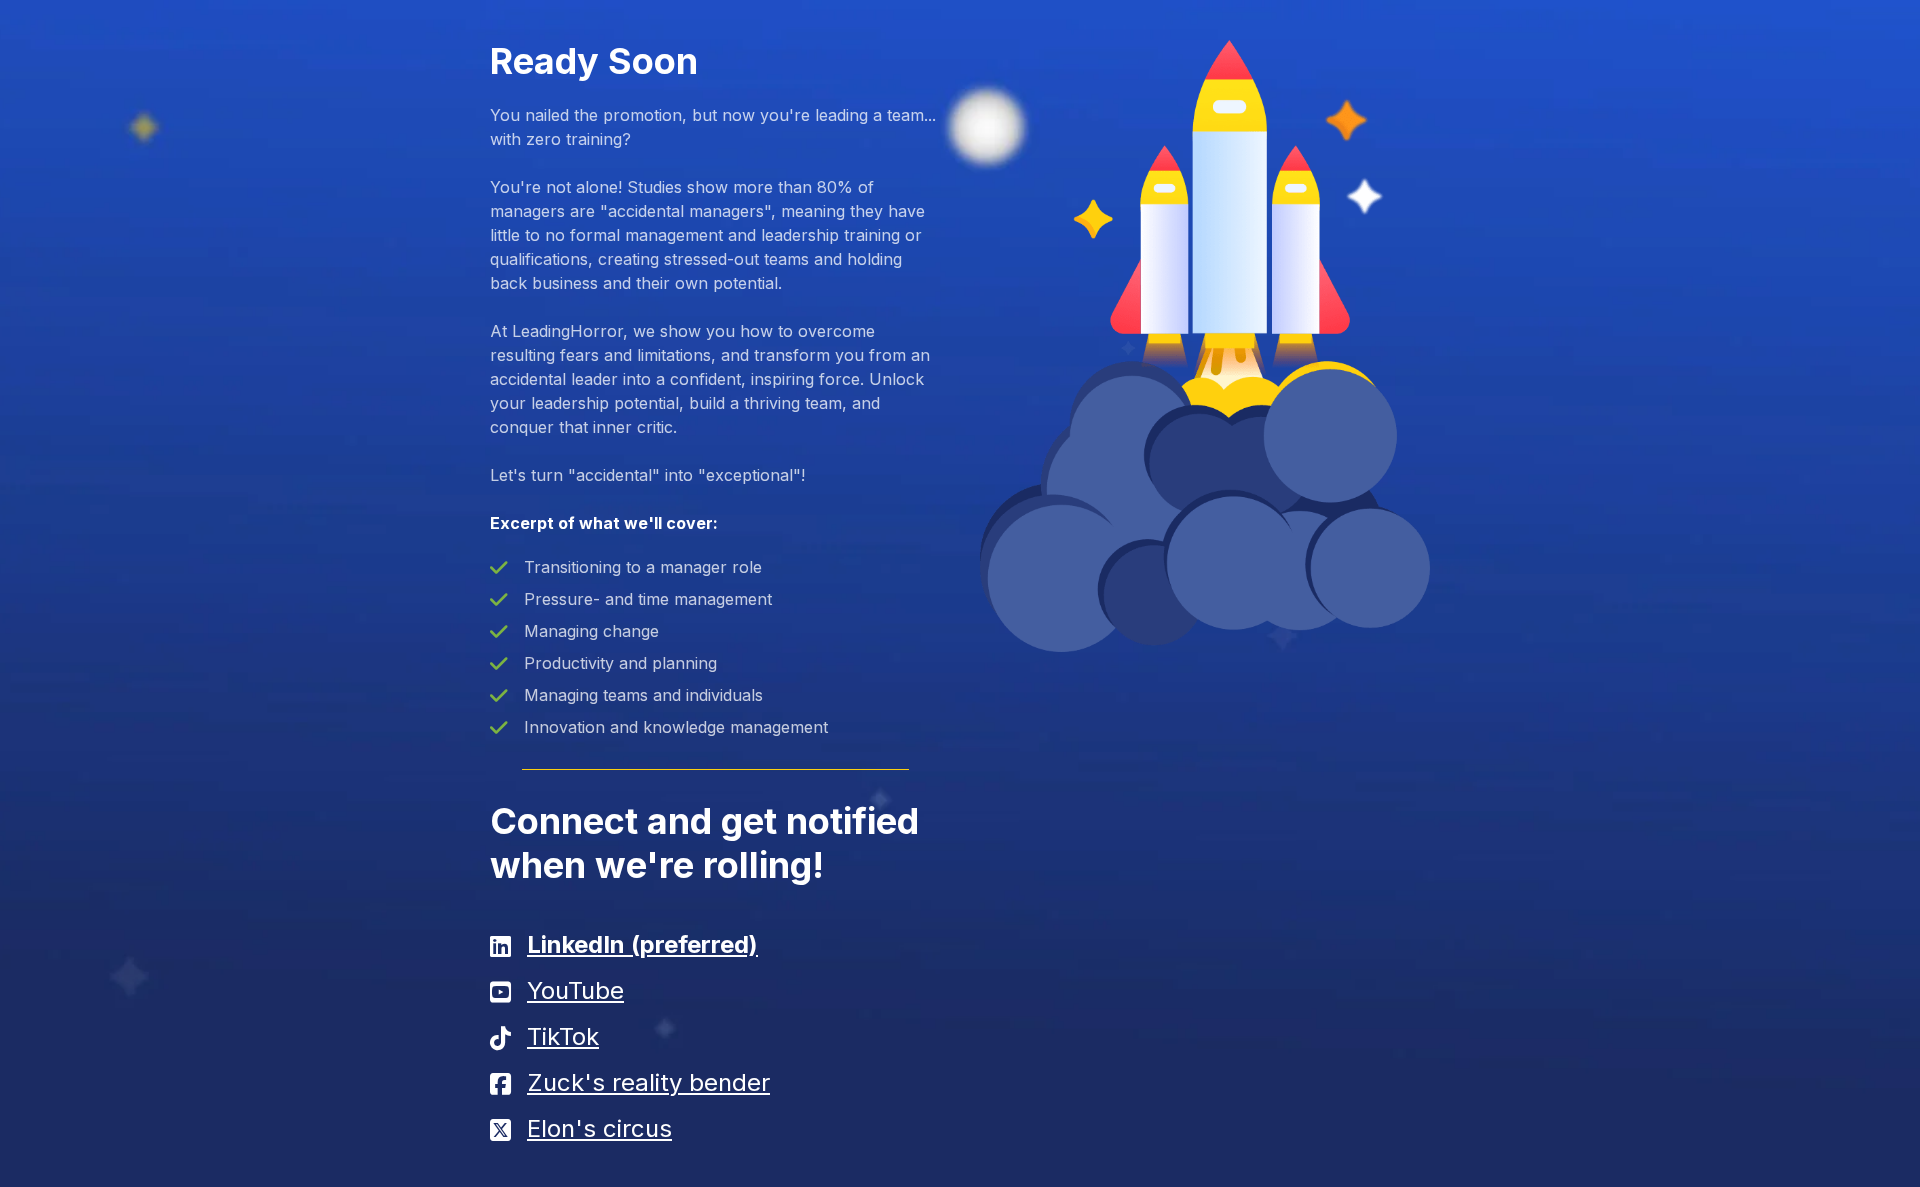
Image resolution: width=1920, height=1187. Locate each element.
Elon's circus (599, 1128)
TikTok (563, 1036)
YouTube (575, 990)
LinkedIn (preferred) (642, 944)
